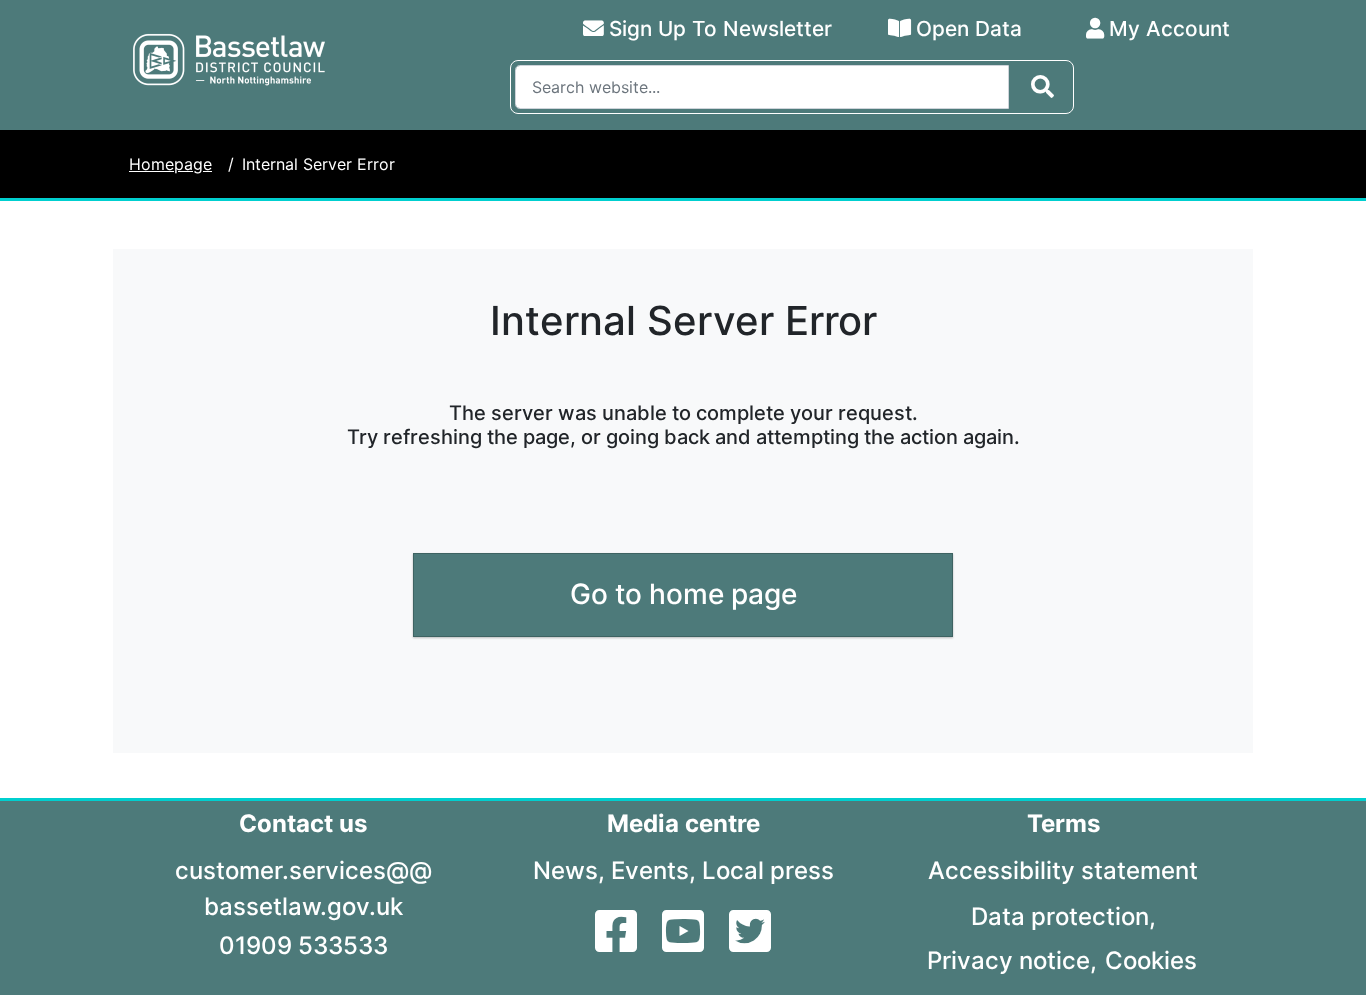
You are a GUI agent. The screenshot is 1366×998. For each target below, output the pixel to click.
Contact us (303, 823)
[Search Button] (1042, 87)
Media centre (683, 823)
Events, (653, 870)
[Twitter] (750, 943)
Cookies (1151, 960)
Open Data (969, 28)
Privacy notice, (1012, 960)
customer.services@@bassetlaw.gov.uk (303, 888)
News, (569, 870)
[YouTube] (685, 943)
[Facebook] (618, 943)
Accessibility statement (1063, 870)
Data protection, (1063, 916)
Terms (1063, 823)
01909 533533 (303, 945)
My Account (1169, 28)
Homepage (170, 164)
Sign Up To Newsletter (720, 28)
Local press (768, 870)
